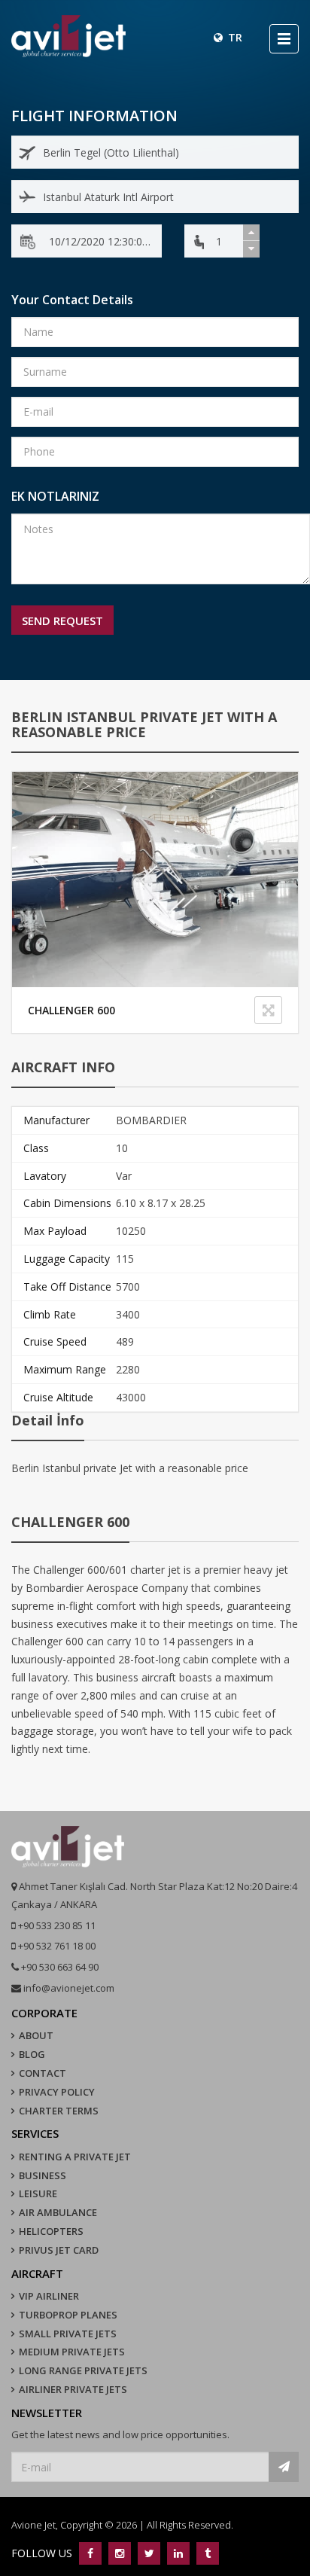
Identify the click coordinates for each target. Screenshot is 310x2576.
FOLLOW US (43, 2553)
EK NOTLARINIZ (55, 496)
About (36, 2035)
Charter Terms (59, 2111)
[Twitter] (149, 2553)
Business (43, 2175)
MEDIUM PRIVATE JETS (72, 2352)
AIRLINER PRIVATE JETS (73, 2389)
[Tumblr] (206, 2553)
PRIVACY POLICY (57, 2092)
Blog (32, 2054)
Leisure (38, 2193)
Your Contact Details (72, 300)
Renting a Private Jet (75, 2157)
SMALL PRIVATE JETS (68, 2334)
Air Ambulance (58, 2212)
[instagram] (119, 2553)
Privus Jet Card (59, 2250)
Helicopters (51, 2231)
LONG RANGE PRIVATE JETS (83, 2370)
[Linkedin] (178, 2553)
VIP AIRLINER (49, 2296)
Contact (43, 2073)
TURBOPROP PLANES (68, 2315)
